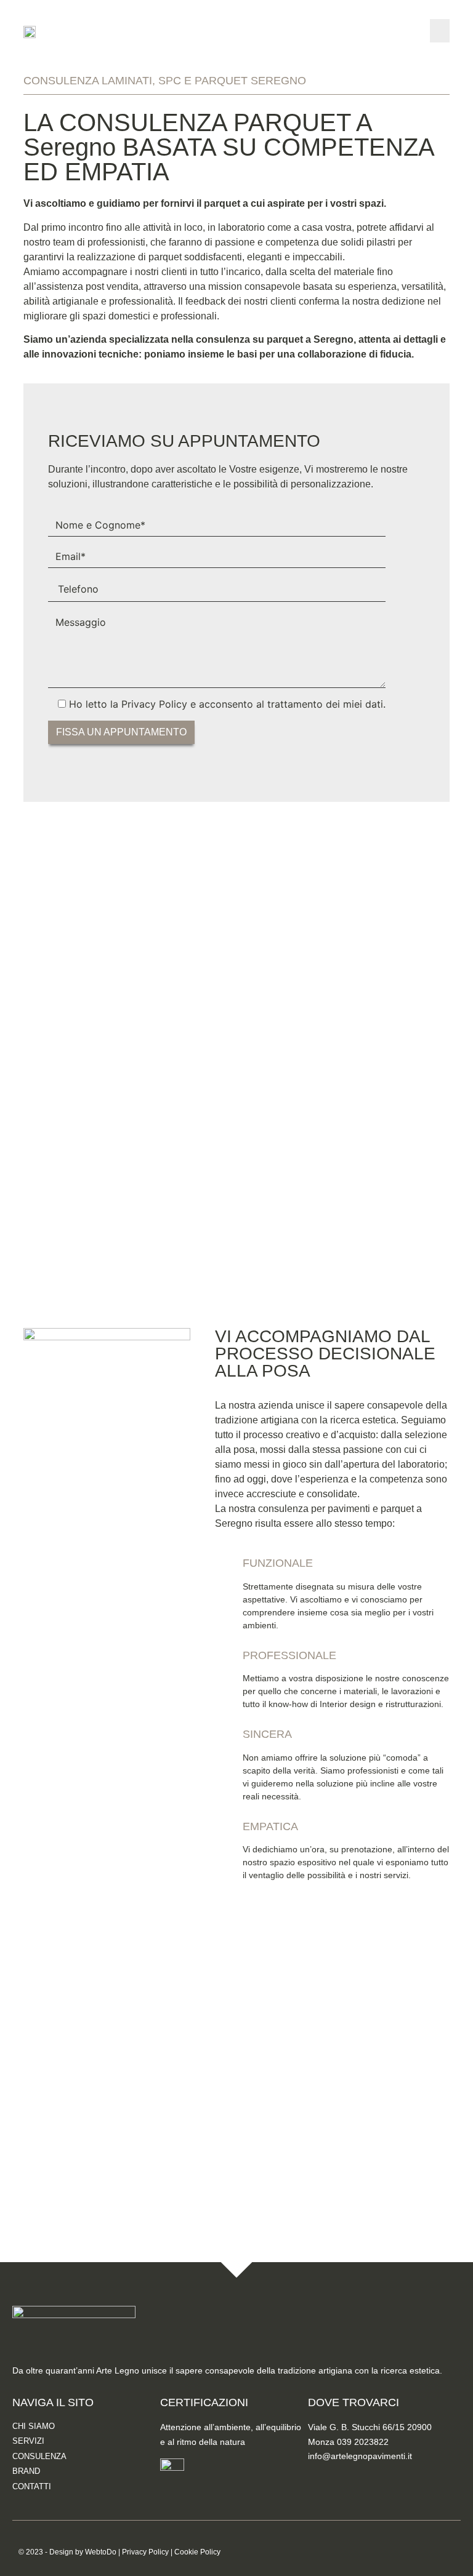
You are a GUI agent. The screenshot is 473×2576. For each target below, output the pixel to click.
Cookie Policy (197, 2552)
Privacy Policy (145, 2552)
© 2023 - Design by (52, 2552)
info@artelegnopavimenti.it (360, 2456)
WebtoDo (101, 2552)
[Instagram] (357, 2476)
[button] (440, 31)
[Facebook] (323, 2476)
